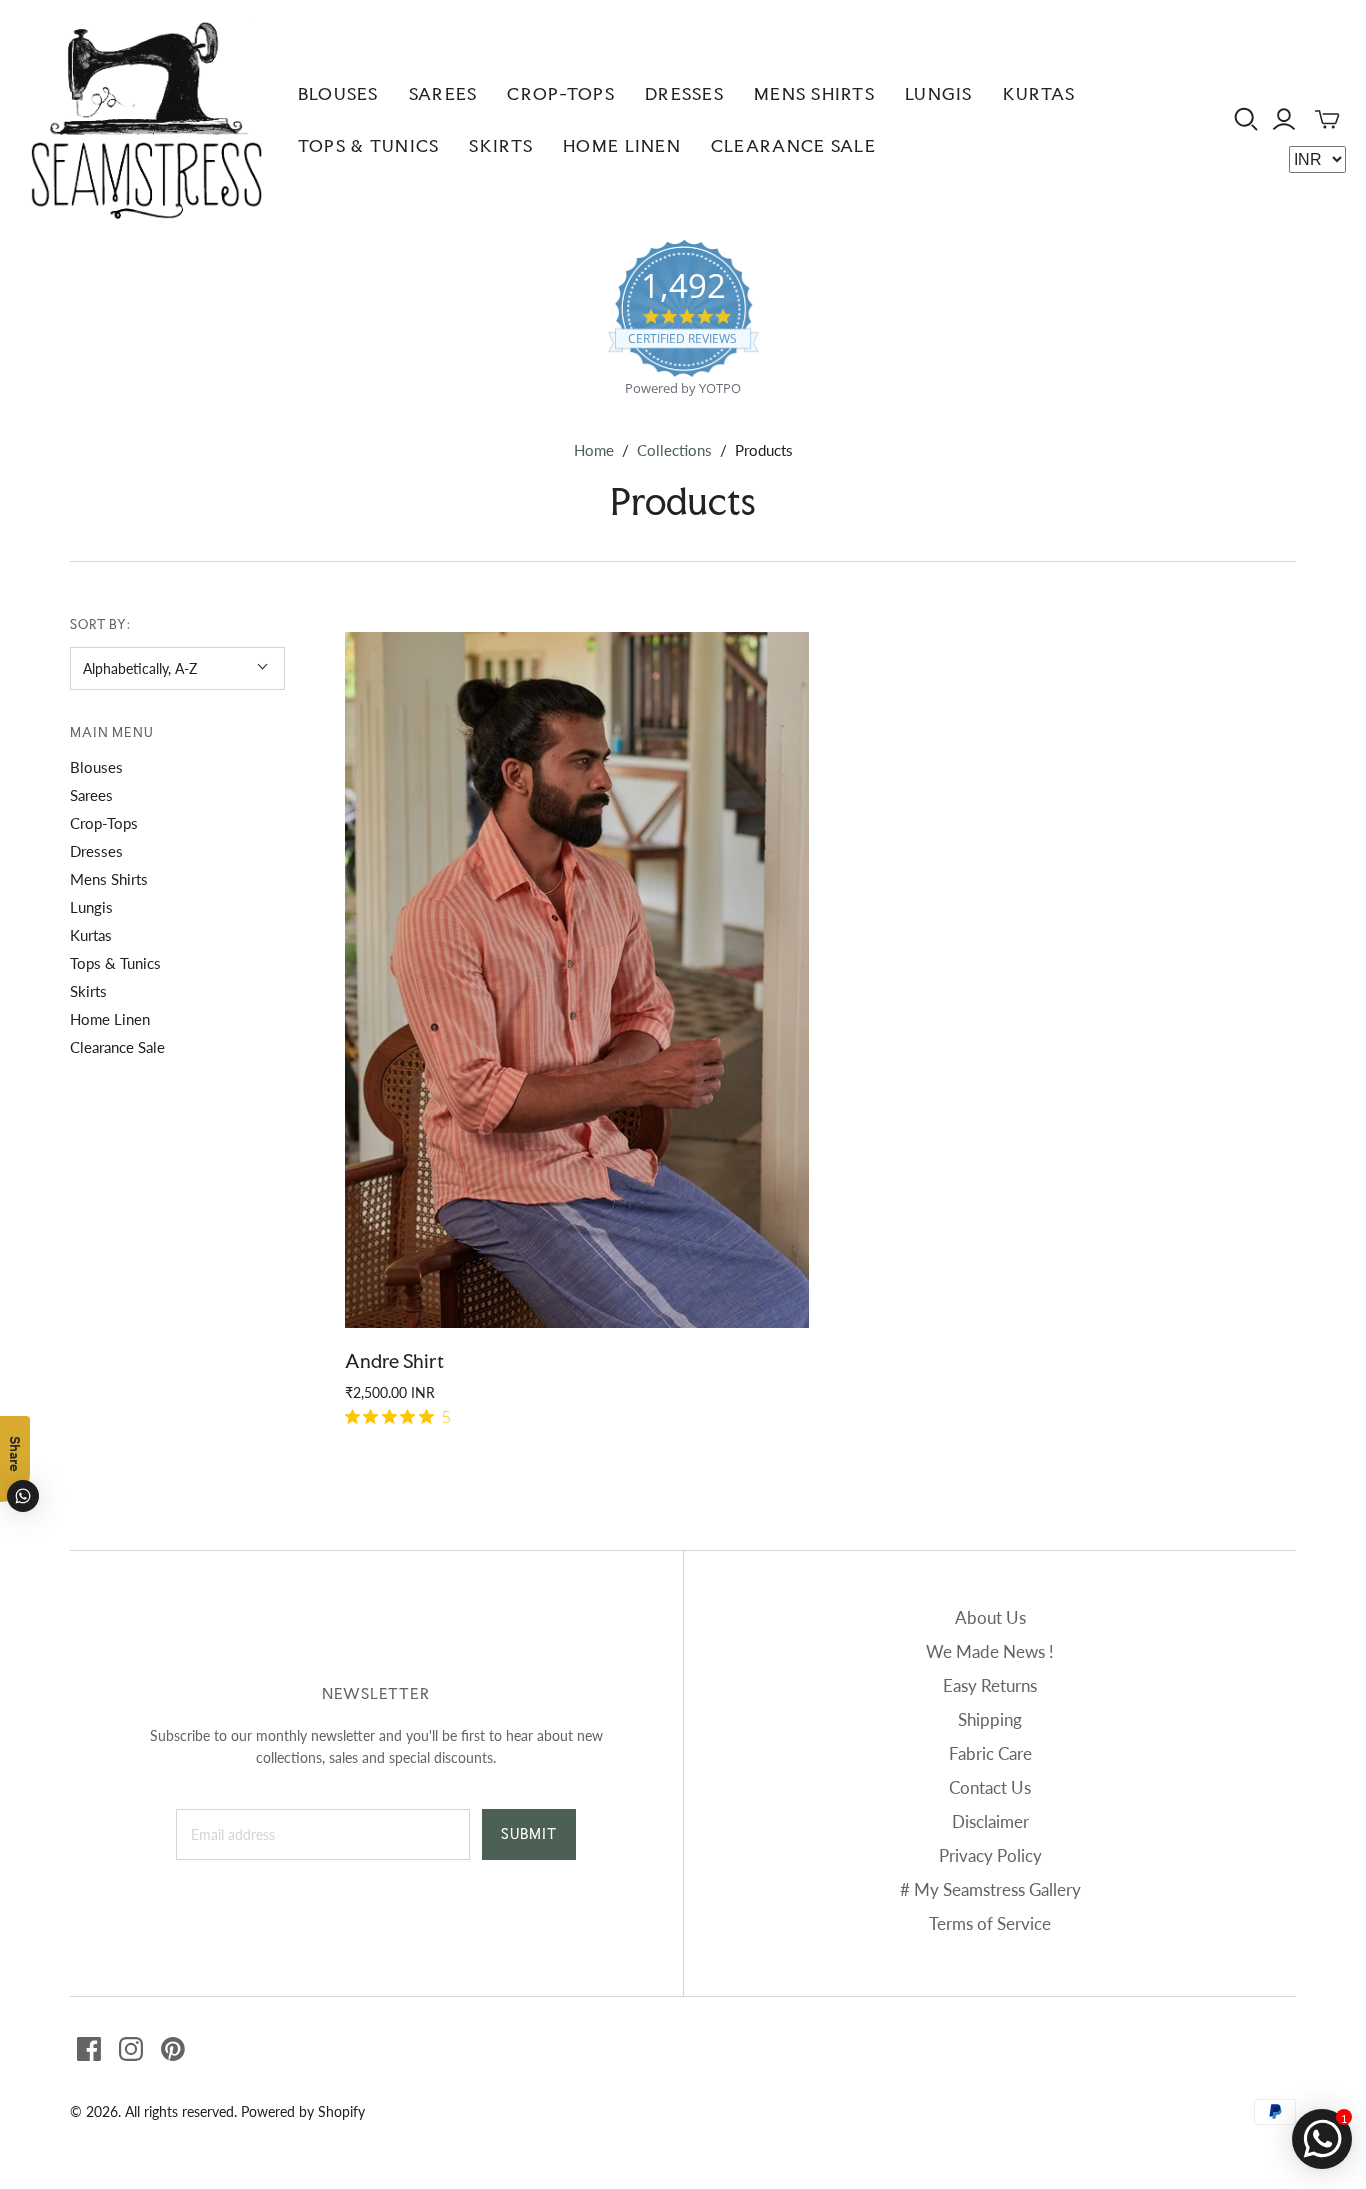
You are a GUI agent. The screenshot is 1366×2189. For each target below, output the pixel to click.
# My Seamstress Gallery (990, 1889)
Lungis (939, 93)
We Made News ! (990, 1651)
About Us (990, 1617)
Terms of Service (990, 1923)
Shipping (990, 1719)
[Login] (1284, 119)
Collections (674, 450)
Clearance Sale (793, 145)
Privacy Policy (990, 1855)
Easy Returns (990, 1685)
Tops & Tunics (369, 145)
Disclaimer (990, 1821)
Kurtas (1039, 93)
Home (594, 450)
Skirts (501, 145)
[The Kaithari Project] (146, 120)
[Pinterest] (173, 2049)
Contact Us (990, 1787)
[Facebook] (89, 2049)
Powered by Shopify (303, 2111)
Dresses (684, 93)
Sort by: (101, 624)
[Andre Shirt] (577, 980)
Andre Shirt (394, 1361)
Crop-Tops (561, 93)
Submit (529, 1834)
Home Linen (622, 145)
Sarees (443, 93)
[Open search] (1246, 119)
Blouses (338, 93)
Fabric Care (990, 1753)
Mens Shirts (814, 93)
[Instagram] (131, 2049)
